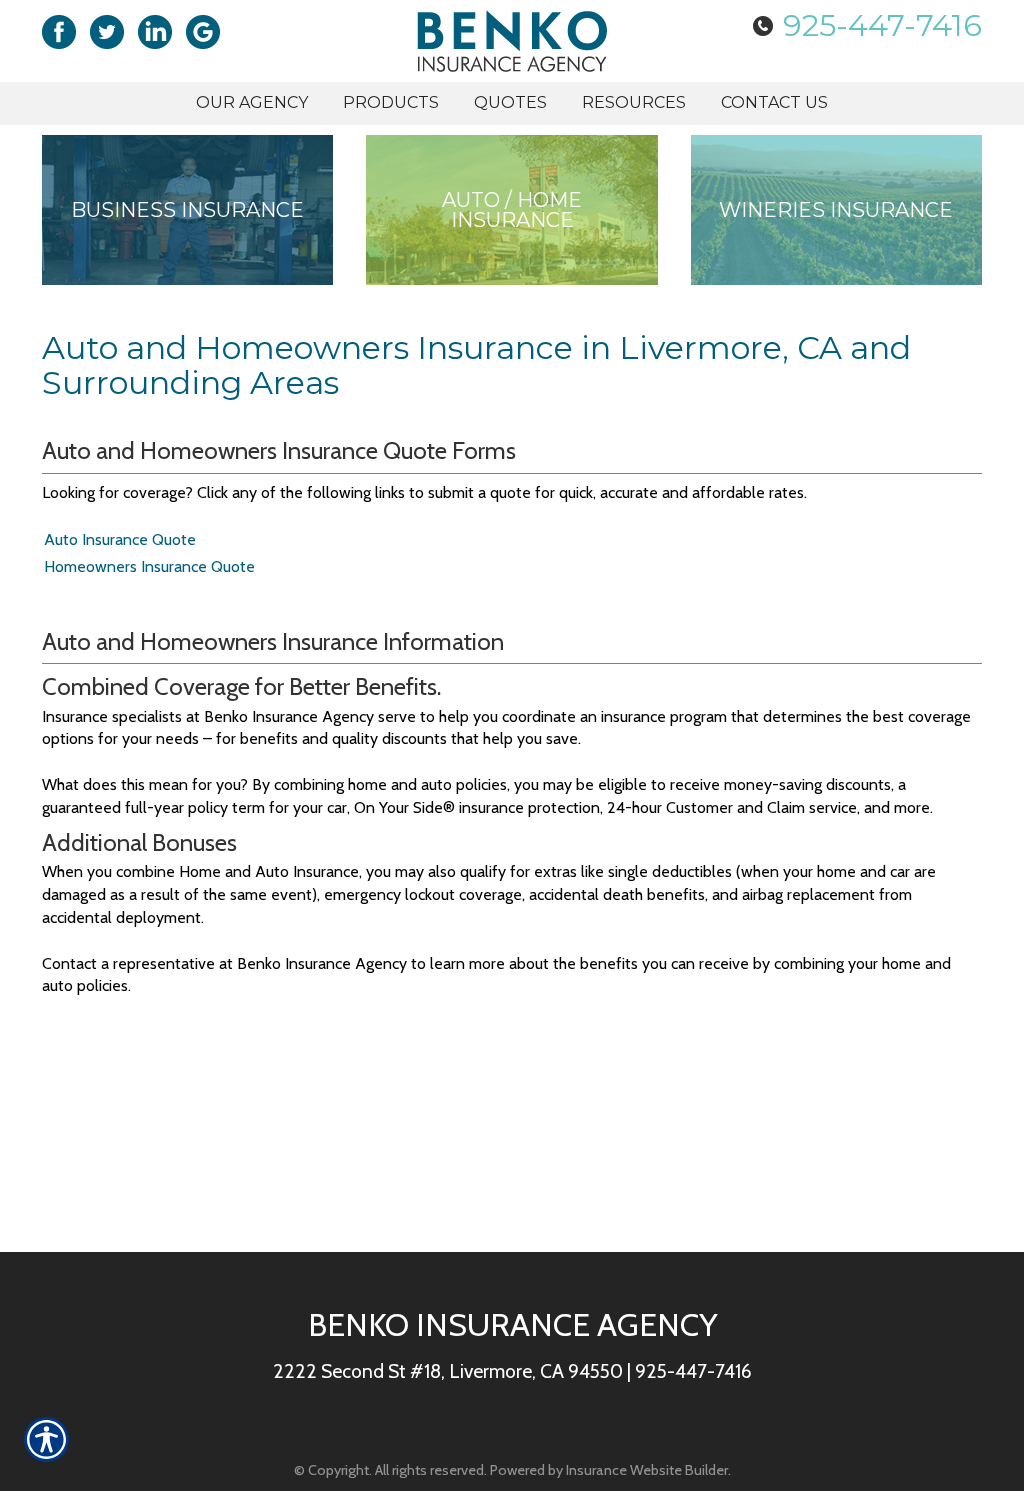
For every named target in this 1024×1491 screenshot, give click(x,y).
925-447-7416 (882, 25)
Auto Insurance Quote (120, 539)
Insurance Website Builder (647, 1470)
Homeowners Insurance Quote (149, 566)
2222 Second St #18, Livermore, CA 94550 (448, 1371)
